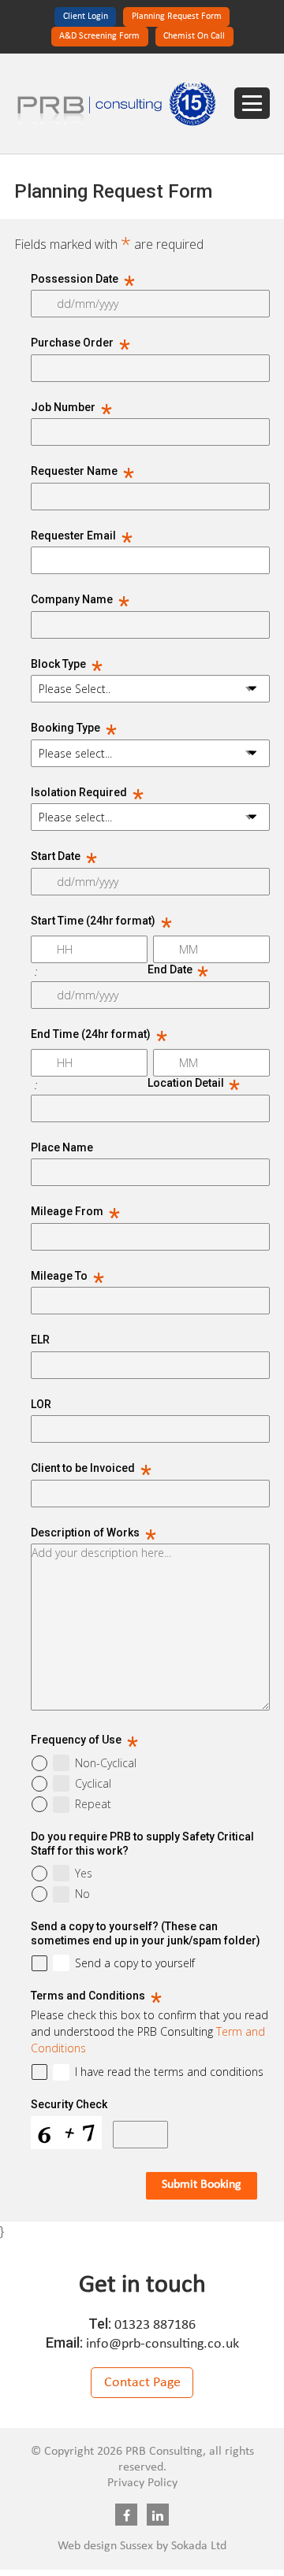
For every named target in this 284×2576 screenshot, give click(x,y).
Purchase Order (80, 343)
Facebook (126, 2515)
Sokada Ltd (199, 2546)
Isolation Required (87, 793)
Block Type (67, 665)
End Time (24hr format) (99, 1035)
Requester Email (82, 536)
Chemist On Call (194, 36)
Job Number (71, 408)
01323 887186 (155, 2325)
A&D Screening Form (99, 36)
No (82, 1894)
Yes (84, 1874)
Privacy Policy (142, 2483)
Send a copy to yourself (135, 1963)
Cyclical (93, 1784)
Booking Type (74, 728)
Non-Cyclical (106, 1763)
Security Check (69, 2104)
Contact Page (142, 2383)
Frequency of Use (84, 1740)
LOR (41, 1404)
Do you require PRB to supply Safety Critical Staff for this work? (142, 1844)
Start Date (64, 857)
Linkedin (158, 2515)
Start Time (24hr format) (101, 921)
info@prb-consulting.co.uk (163, 2344)
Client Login (86, 17)
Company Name (80, 600)
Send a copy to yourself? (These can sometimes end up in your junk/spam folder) (146, 1933)
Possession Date (83, 280)
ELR (40, 1340)
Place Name (62, 1147)
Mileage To (67, 1277)
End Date (178, 969)
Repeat (93, 1804)
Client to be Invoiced (91, 1469)
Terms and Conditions (96, 1996)
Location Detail (194, 1082)
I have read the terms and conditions (169, 2072)
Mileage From (75, 1212)
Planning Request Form (177, 17)
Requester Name (82, 472)
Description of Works (93, 1533)
